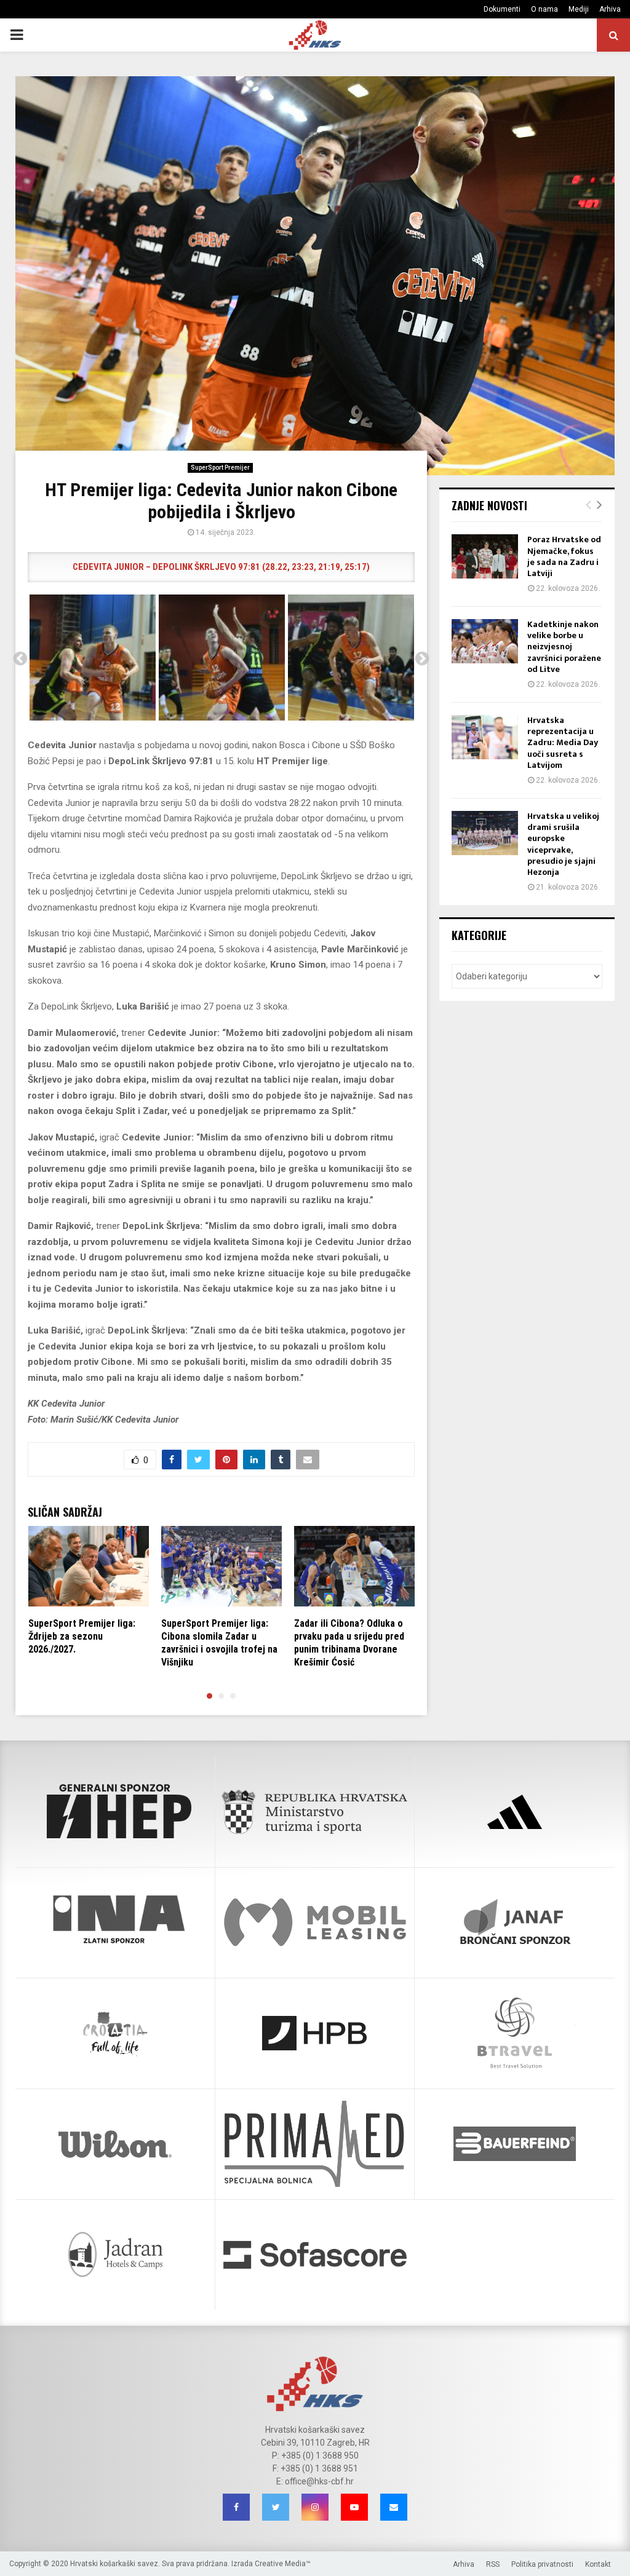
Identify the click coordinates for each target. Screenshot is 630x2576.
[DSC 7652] (222, 658)
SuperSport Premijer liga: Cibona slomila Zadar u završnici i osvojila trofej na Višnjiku (219, 1642)
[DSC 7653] (93, 658)
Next (422, 659)
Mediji (579, 9)
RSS (493, 2564)
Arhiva (610, 9)
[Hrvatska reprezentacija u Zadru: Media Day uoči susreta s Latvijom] (485, 737)
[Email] (394, 2507)
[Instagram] (315, 2507)
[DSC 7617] (351, 658)
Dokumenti (502, 9)
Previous (20, 659)
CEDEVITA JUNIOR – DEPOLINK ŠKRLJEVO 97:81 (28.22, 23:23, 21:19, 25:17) (221, 567)
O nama (544, 9)
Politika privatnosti (542, 2564)
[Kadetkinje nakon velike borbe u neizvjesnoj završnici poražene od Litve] (485, 641)
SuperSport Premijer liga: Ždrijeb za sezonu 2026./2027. (82, 1636)
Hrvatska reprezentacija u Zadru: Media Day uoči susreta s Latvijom (563, 743)
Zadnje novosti (489, 505)
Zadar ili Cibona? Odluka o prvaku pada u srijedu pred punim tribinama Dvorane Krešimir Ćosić (349, 1642)
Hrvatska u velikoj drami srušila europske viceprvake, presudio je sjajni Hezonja (563, 844)
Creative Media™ (283, 2564)
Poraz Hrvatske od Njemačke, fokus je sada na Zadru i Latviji (564, 556)
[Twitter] (276, 2507)
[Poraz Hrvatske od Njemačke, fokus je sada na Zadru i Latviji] (485, 556)
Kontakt (598, 2564)
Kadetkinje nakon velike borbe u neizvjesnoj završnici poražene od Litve (564, 647)
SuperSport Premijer (220, 468)
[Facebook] (236, 2507)
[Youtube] (354, 2507)
